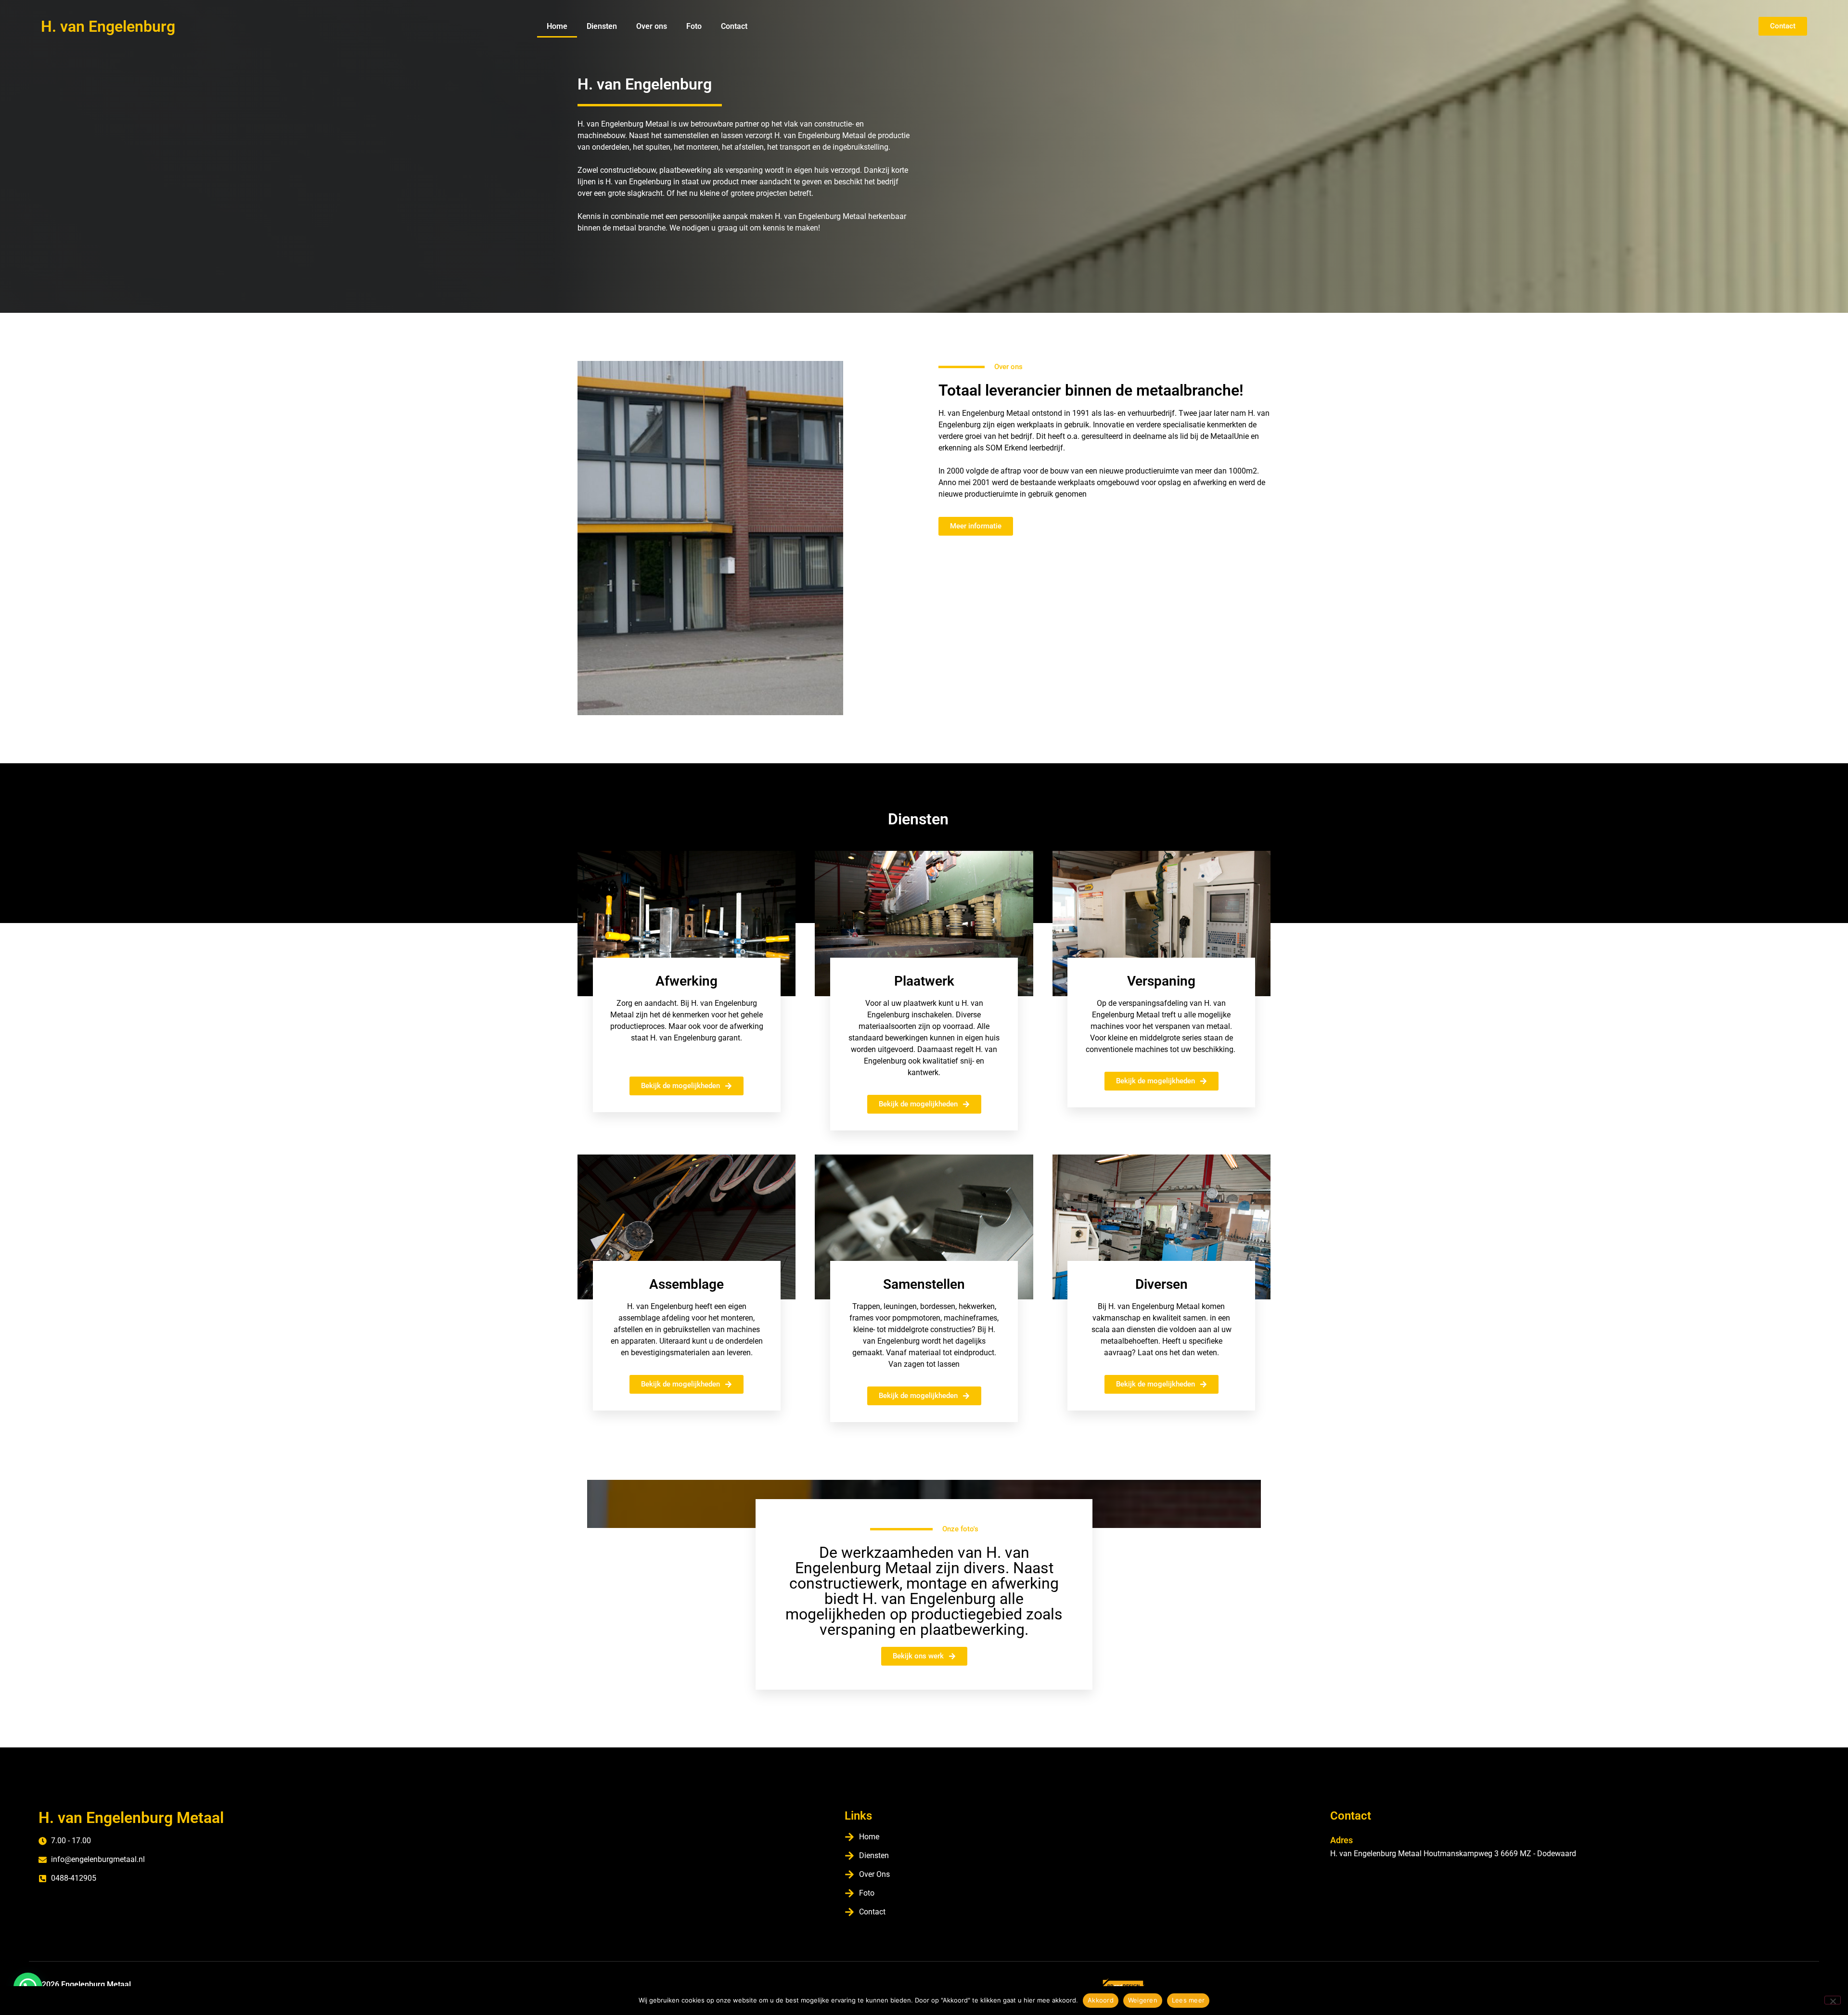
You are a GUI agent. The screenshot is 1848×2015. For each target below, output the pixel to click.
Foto (694, 26)
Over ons (652, 26)
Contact (734, 26)
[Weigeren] (1833, 2000)
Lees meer (1188, 2000)
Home (557, 26)
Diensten (602, 26)
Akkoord (1101, 2000)
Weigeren (1143, 2000)
